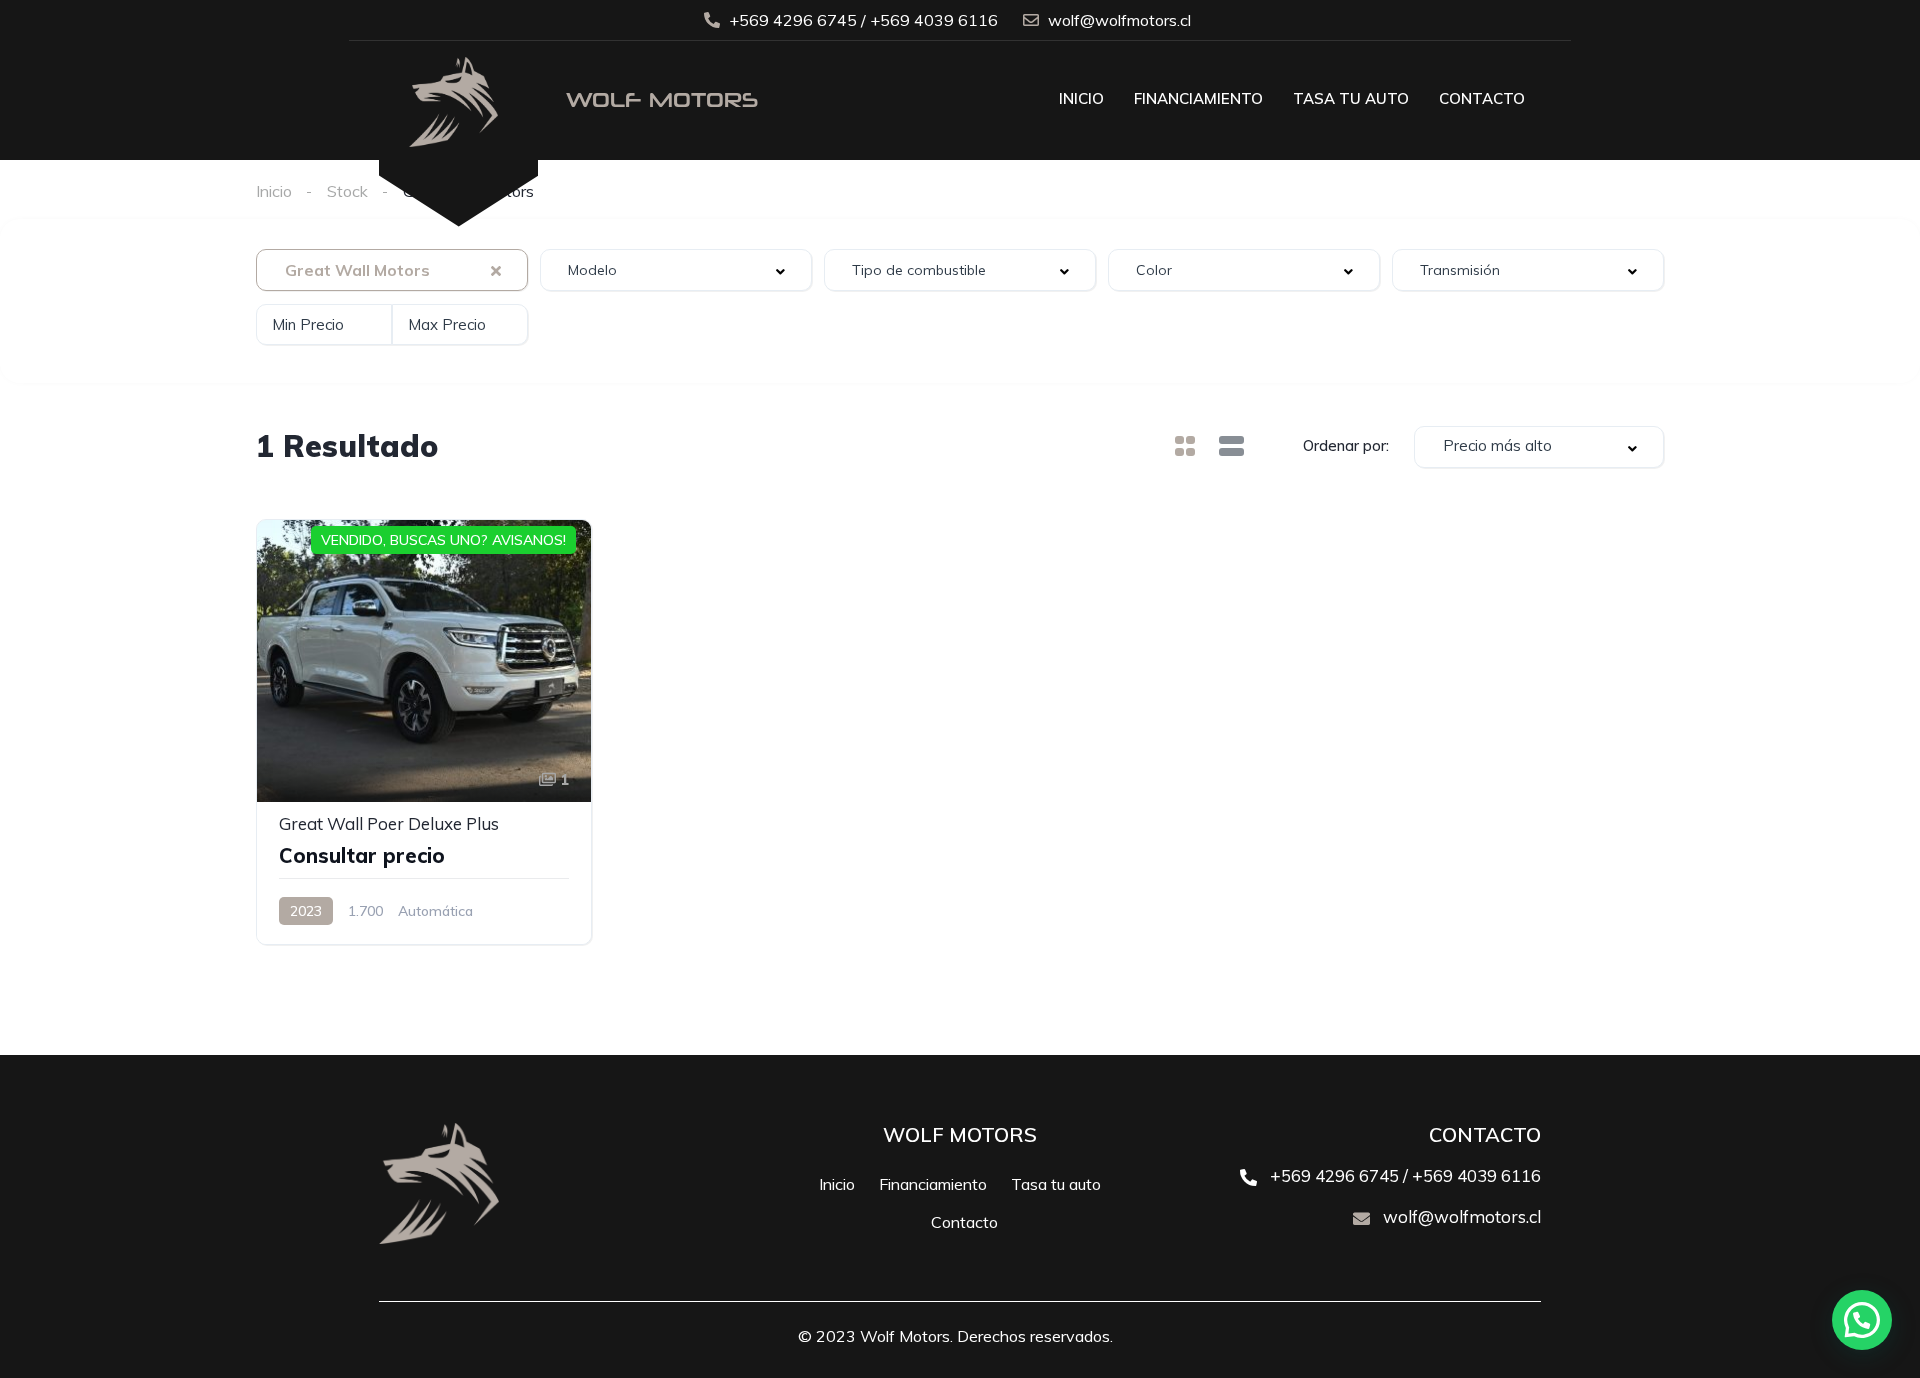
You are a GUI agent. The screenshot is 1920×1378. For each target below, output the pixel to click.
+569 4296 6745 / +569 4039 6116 (1403, 1175)
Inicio (1081, 98)
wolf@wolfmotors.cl (1460, 1216)
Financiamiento (1198, 98)
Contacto (1482, 98)
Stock (347, 191)
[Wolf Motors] (458, 142)
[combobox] (392, 270)
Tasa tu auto (1351, 98)
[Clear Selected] (496, 270)
